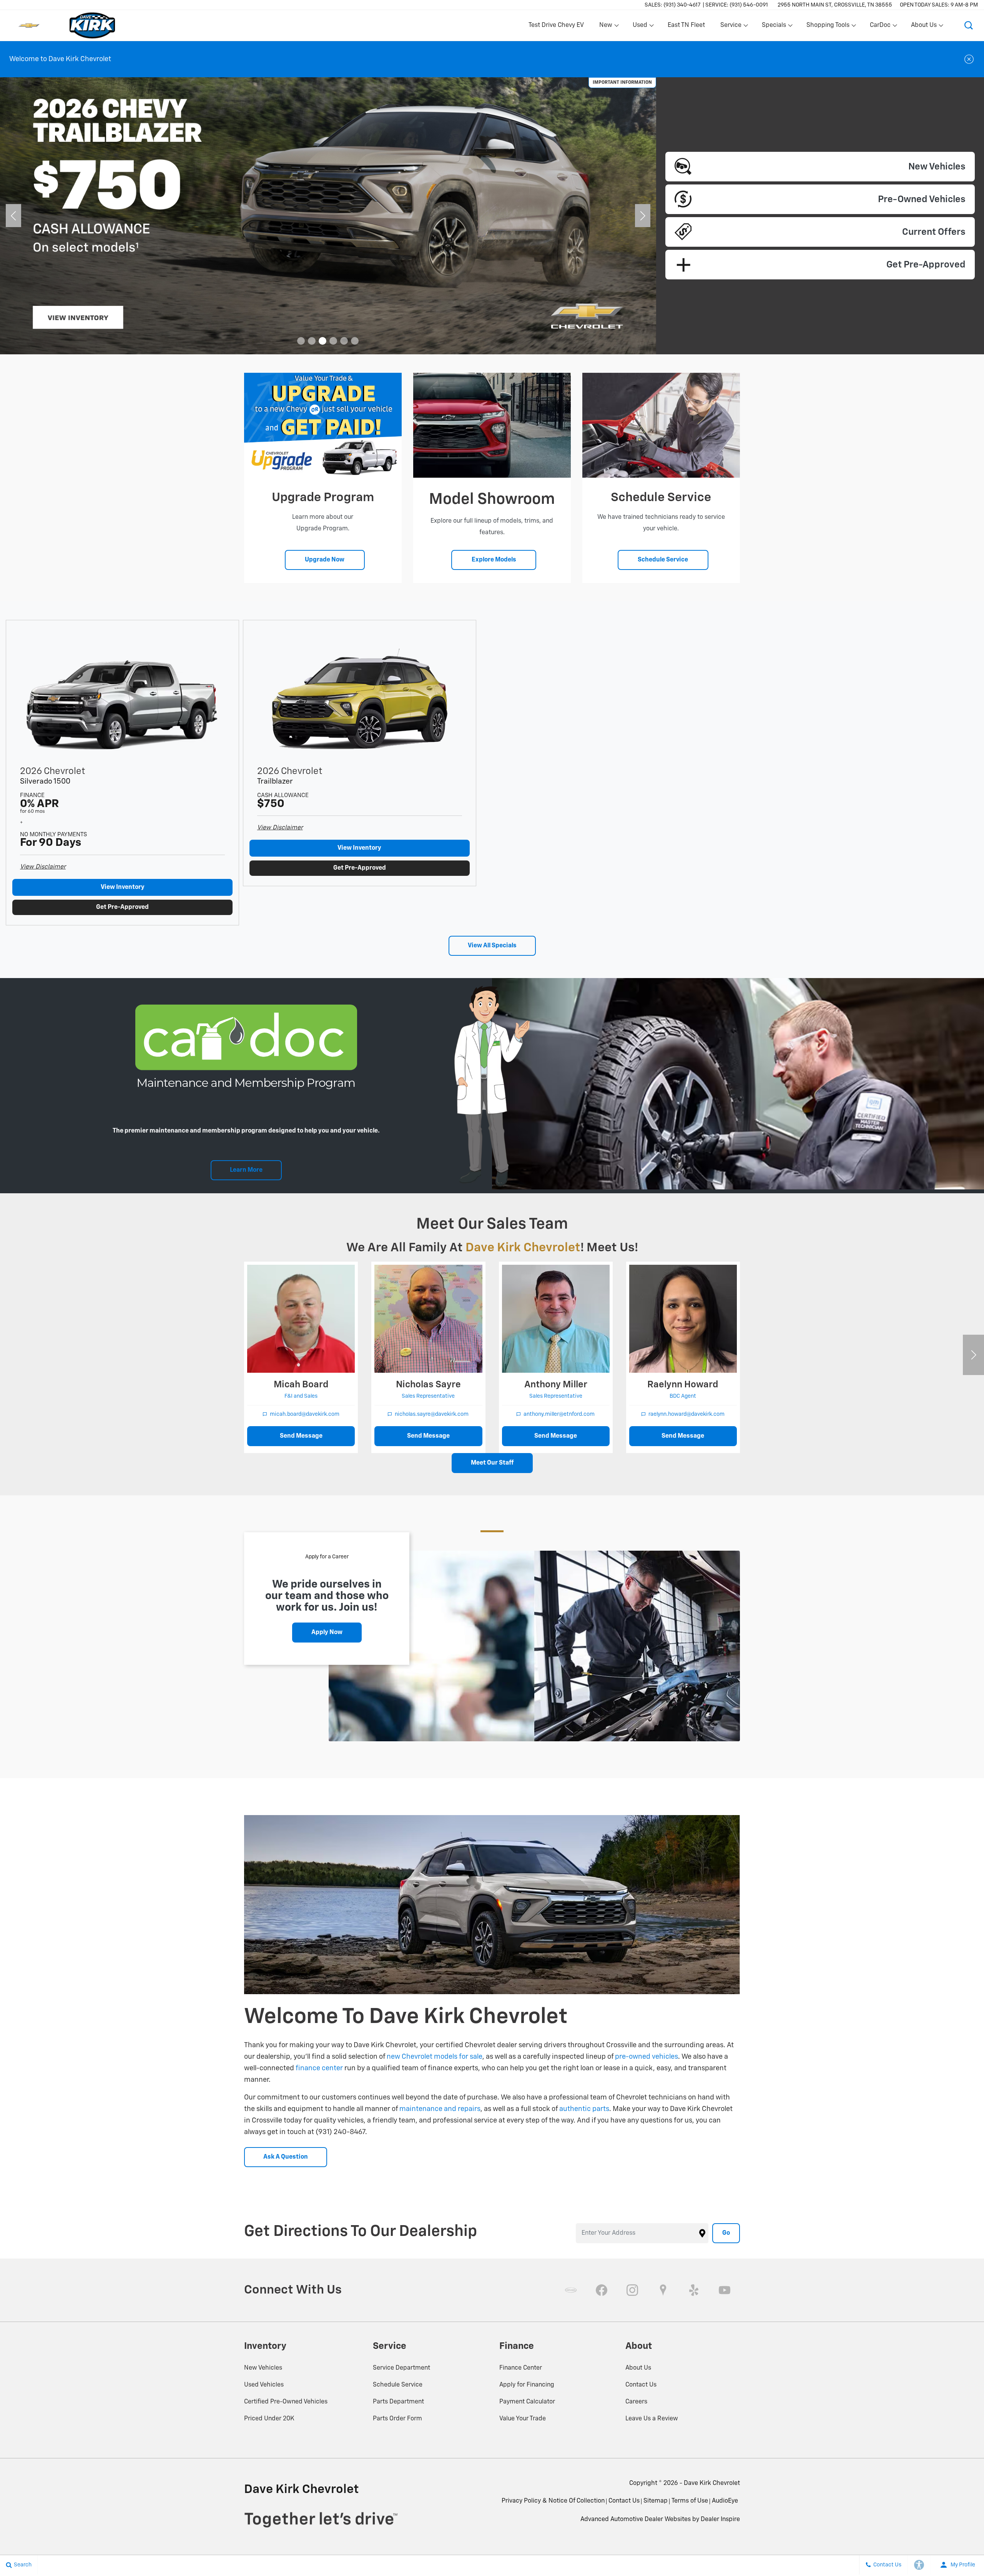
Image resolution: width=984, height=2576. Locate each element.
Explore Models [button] (494, 560)
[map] (663, 2290)
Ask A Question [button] (286, 2157)
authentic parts (584, 2109)
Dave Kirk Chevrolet (712, 2483)
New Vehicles (263, 2368)
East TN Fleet (686, 25)
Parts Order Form (397, 2419)
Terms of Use (690, 2501)
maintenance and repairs (440, 2109)
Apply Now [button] (327, 1633)
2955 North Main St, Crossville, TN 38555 (835, 5)
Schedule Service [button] (663, 560)
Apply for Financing (527, 2385)
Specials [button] (774, 27)
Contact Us (641, 2385)
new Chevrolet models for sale (435, 2057)
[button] (969, 25)
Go (726, 2233)
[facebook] (602, 2290)
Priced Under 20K (269, 2419)
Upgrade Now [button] (325, 560)
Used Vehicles (264, 2385)
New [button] (607, 27)
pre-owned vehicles (647, 2057)
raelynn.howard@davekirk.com (686, 1414)
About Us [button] (924, 27)
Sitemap (656, 2501)
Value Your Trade (523, 2419)
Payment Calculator (527, 2402)
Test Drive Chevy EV (556, 25)
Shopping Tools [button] (828, 27)
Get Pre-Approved (122, 907)
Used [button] (640, 27)
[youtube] (725, 2290)
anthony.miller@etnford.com (559, 1414)
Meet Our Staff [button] (492, 1463)
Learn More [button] (246, 1170)
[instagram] (632, 2290)
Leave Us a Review (652, 2419)
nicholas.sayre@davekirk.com (432, 1414)
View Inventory (123, 887)
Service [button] (731, 27)
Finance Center (521, 2368)
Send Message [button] (301, 1436)
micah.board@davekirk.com (305, 1414)
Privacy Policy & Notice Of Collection (553, 2501)
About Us (638, 2368)
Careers (636, 2402)
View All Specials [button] (492, 946)
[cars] (571, 2290)
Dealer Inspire (720, 2520)
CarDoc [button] (880, 27)
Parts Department (398, 2402)
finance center (319, 2068)
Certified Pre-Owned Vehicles (286, 2402)
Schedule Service (398, 2385)
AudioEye (725, 2501)
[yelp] (694, 2290)
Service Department (401, 2368)
